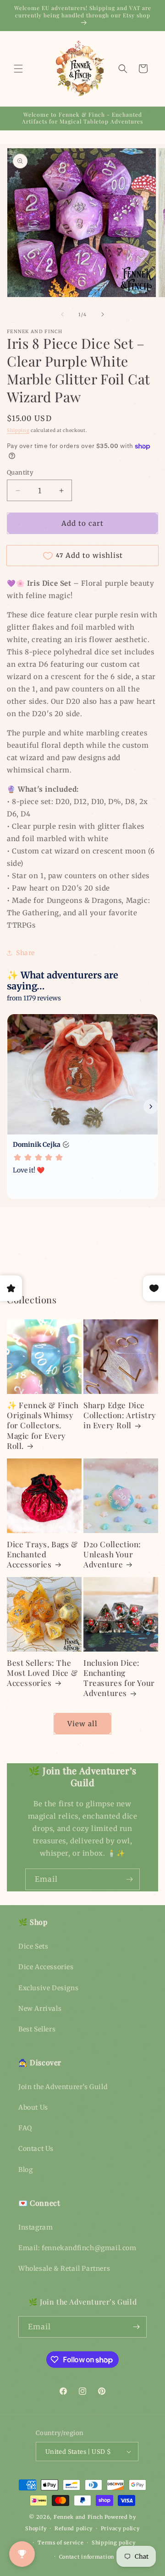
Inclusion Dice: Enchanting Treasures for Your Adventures (119, 1678)
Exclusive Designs (48, 1988)
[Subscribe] (129, 1879)
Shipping (18, 430)
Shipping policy (114, 2543)
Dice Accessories (46, 1967)
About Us (33, 2107)
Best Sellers (37, 2029)
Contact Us (36, 2149)
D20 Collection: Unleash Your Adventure (112, 1554)
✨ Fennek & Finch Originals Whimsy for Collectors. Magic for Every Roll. (43, 1425)
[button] (18, 69)
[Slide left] (62, 314)
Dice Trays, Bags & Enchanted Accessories (42, 1554)
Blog (25, 2170)
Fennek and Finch (78, 2517)
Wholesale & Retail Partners (64, 2268)
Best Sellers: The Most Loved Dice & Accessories (42, 1673)
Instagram (36, 2227)
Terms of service (60, 2543)
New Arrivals (40, 2009)
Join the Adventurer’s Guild (63, 2087)
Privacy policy (120, 2528)
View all (82, 1724)
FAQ (25, 2128)
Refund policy (74, 2528)
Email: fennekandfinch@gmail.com (77, 2248)
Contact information (87, 2557)
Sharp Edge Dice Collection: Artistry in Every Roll (120, 1415)
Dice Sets (33, 1946)
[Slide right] (103, 314)
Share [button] (25, 953)
